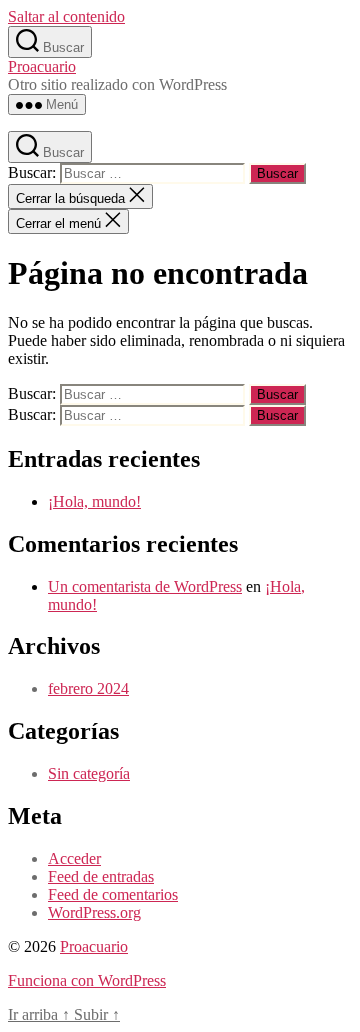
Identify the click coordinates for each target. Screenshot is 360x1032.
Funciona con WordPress (87, 980)
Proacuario (42, 66)
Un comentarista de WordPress (145, 586)
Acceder (74, 858)
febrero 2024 (88, 688)
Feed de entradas (101, 876)
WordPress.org (94, 912)
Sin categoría (89, 773)
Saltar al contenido (66, 16)
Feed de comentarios (113, 894)
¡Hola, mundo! (94, 501)
